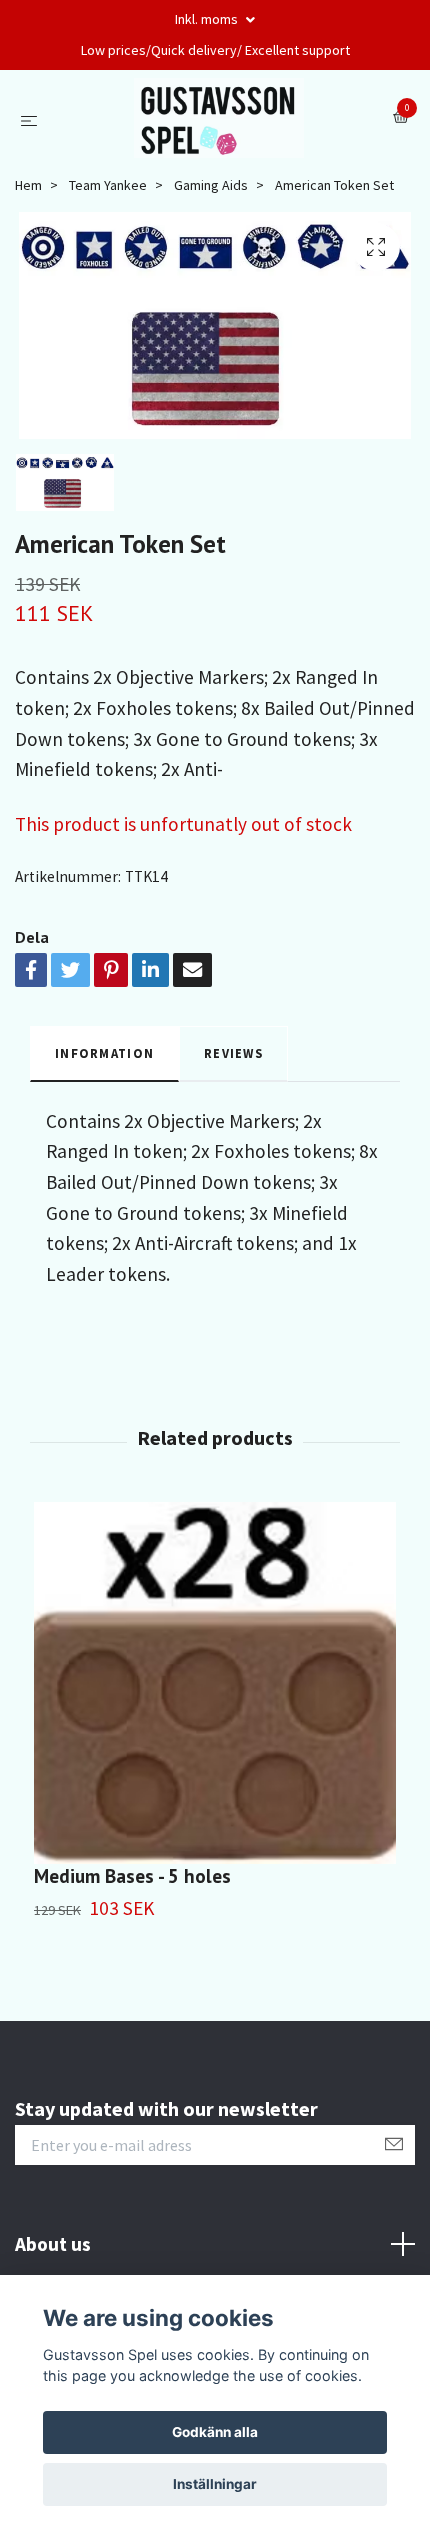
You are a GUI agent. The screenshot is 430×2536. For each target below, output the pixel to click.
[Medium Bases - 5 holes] (215, 1683)
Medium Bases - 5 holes (132, 1875)
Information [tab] (104, 1053)
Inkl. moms (208, 19)
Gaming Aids (211, 185)
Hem (28, 185)
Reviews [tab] (233, 1053)
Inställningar (215, 2484)
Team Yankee (108, 185)
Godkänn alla (215, 2432)
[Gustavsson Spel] (219, 118)
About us (53, 2244)
